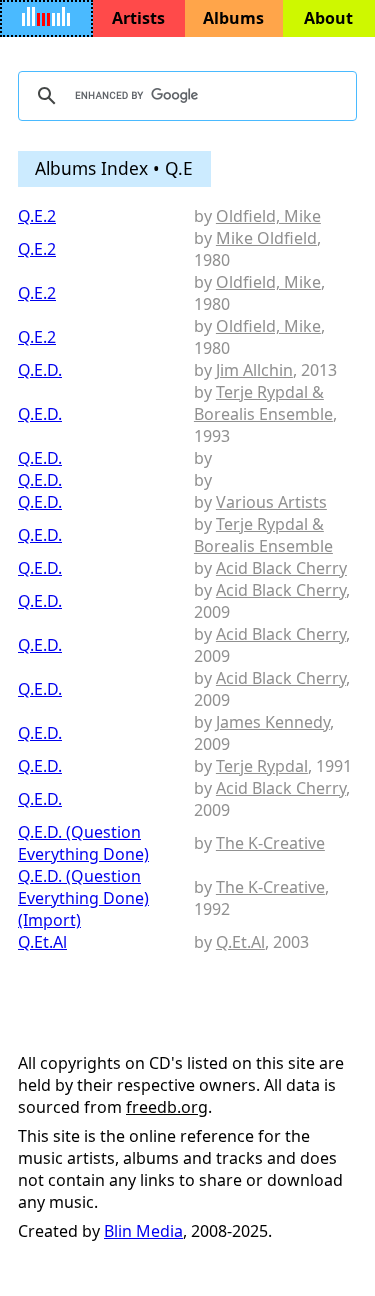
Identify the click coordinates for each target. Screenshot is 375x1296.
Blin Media (143, 1231)
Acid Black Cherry (281, 568)
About (328, 18)
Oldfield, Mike (268, 216)
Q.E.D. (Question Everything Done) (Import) (83, 898)
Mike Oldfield (266, 238)
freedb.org (167, 1107)
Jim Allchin (254, 370)
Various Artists (271, 502)
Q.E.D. (40, 370)
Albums (233, 18)
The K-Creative (270, 843)
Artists (138, 18)
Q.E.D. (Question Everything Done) (83, 843)
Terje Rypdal (262, 766)
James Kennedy (273, 722)
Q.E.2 (37, 216)
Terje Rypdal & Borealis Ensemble (263, 403)
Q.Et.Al (42, 942)
